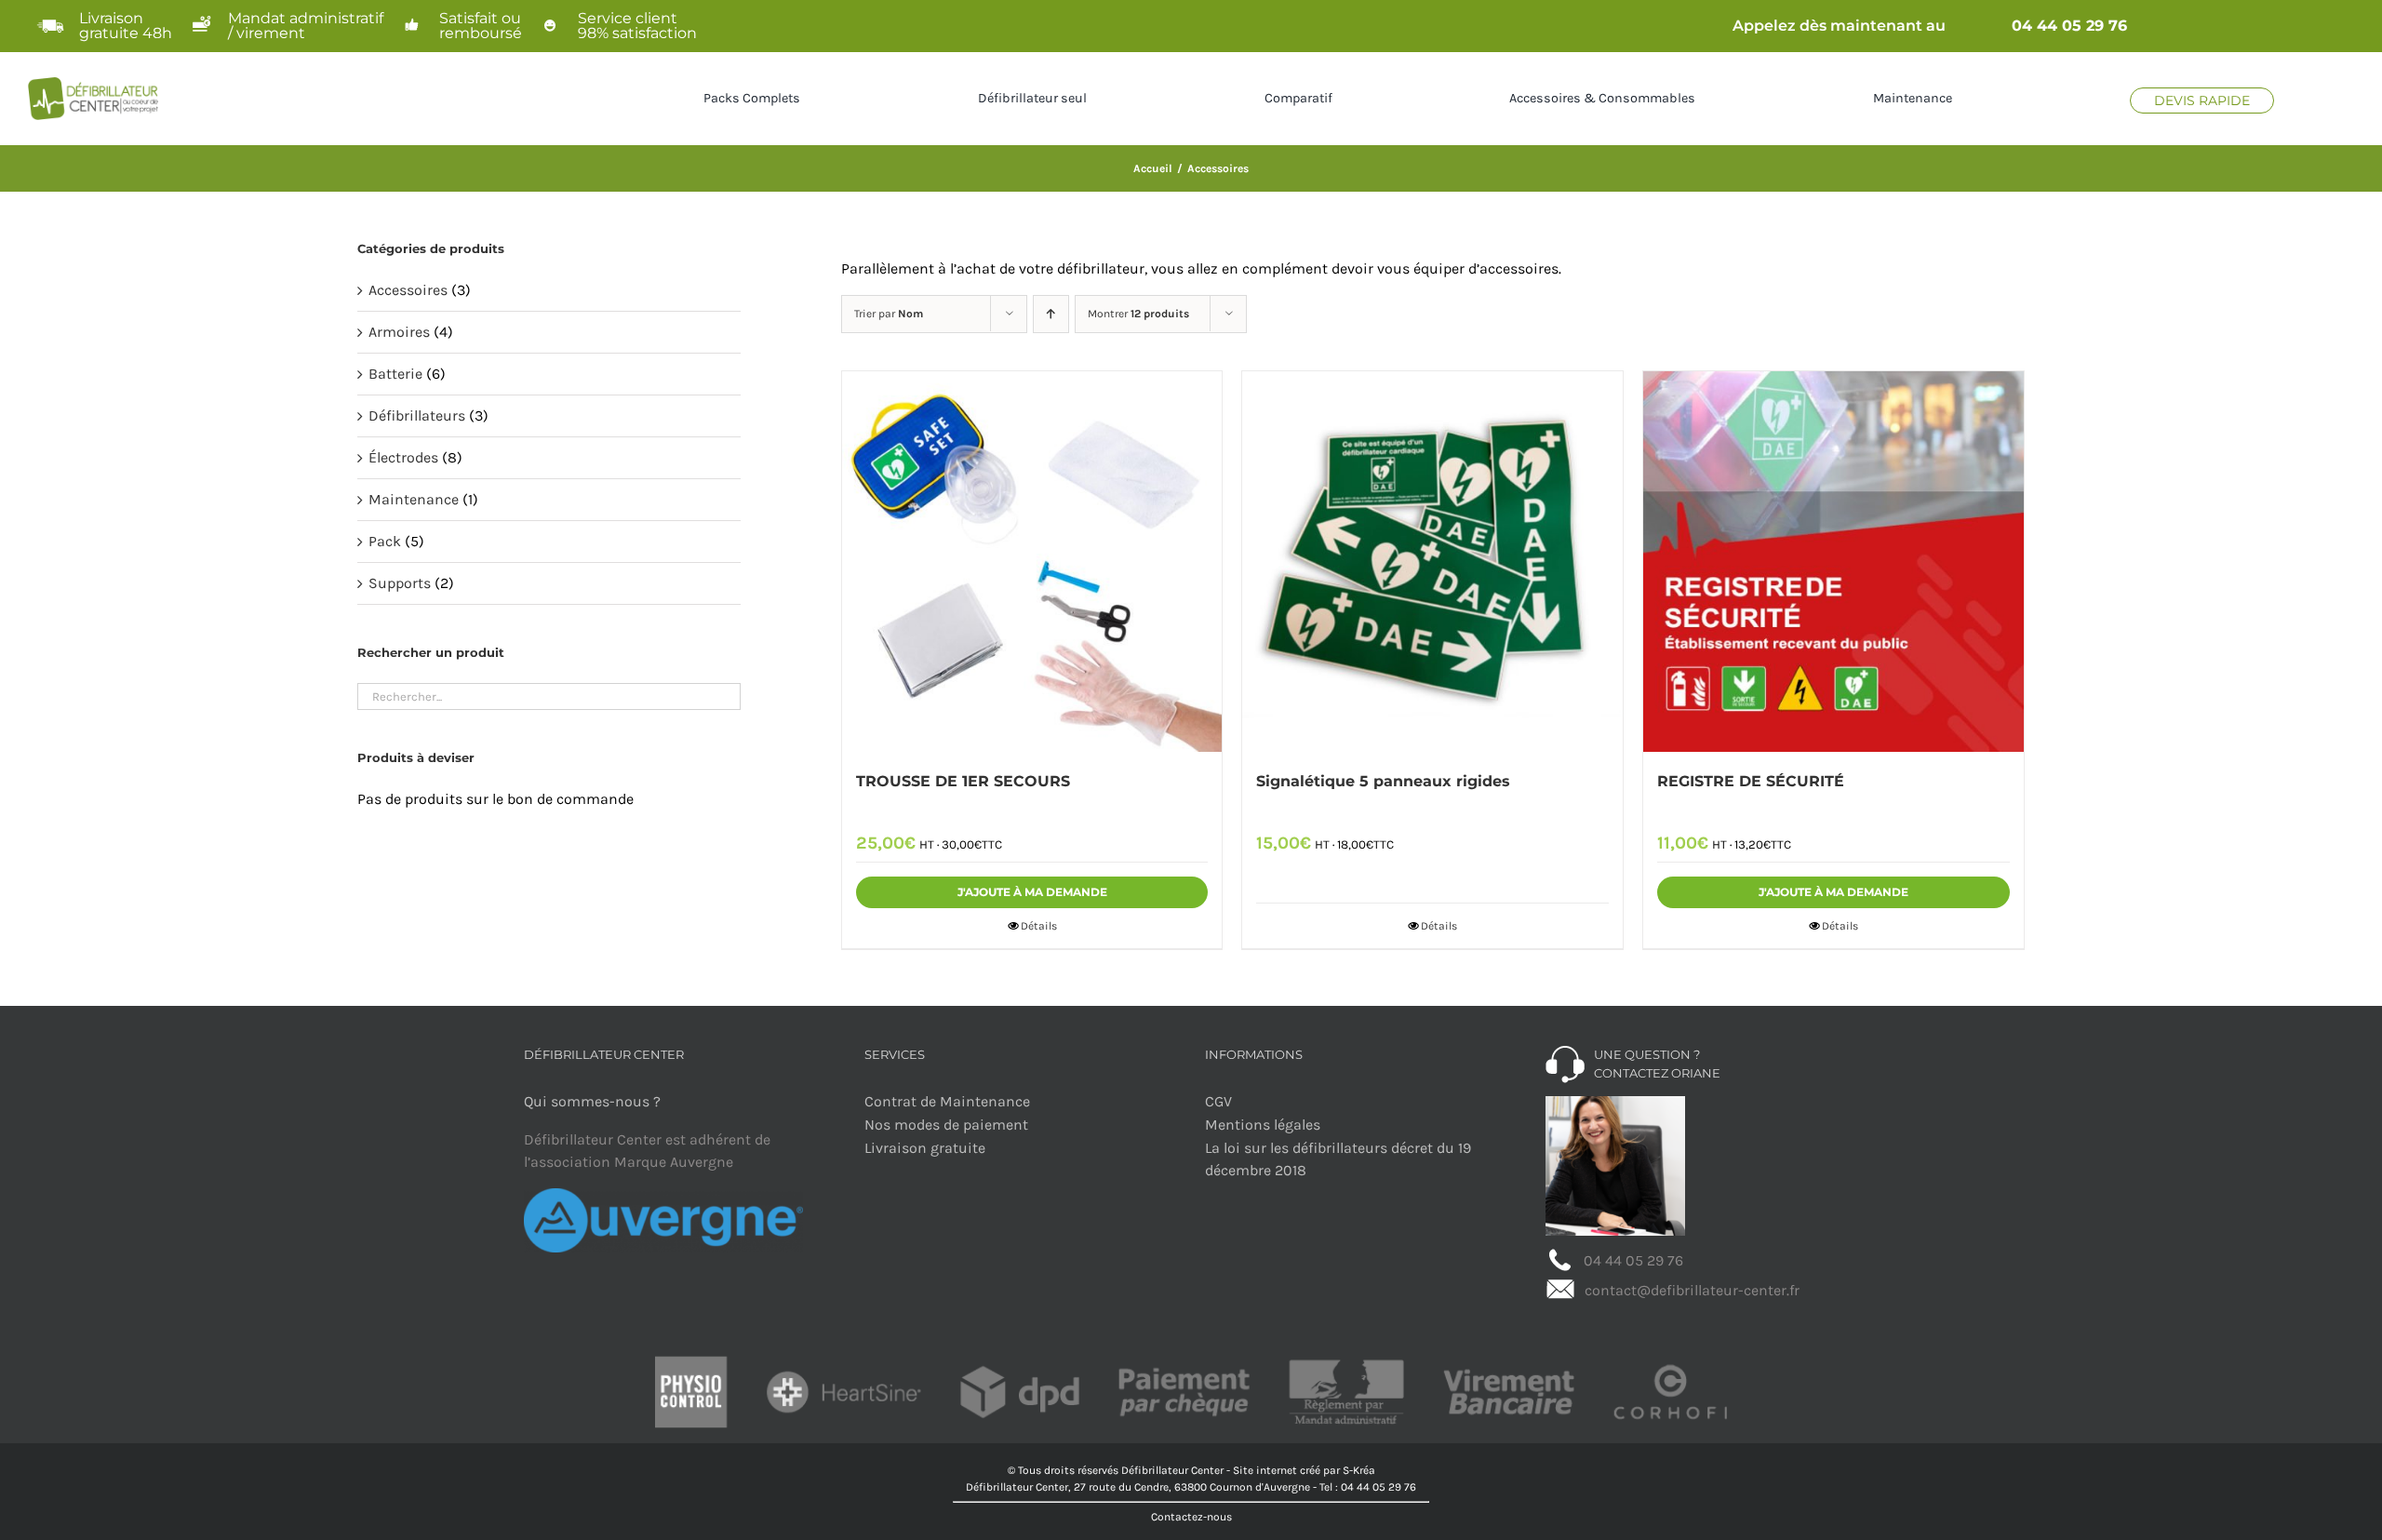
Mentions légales (1263, 1125)
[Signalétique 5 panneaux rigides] (1432, 562)
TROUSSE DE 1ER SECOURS (963, 781)
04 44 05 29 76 (2069, 26)
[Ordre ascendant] (1051, 314)
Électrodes (403, 457)
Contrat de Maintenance (947, 1101)
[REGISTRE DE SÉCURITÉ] (1833, 562)
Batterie (395, 374)
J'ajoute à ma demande (1032, 892)
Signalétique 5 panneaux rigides (1383, 781)
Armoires (399, 332)
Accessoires (408, 290)
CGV (1218, 1101)
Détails (1039, 926)
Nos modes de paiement (946, 1125)
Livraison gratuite (925, 1148)
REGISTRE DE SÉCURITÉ (1751, 781)
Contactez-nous (1191, 1517)
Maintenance (414, 499)
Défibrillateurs (417, 415)
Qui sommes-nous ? (592, 1101)
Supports (400, 583)
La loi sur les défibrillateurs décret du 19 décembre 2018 (1338, 1159)
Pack (385, 541)
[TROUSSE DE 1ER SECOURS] (1032, 562)
